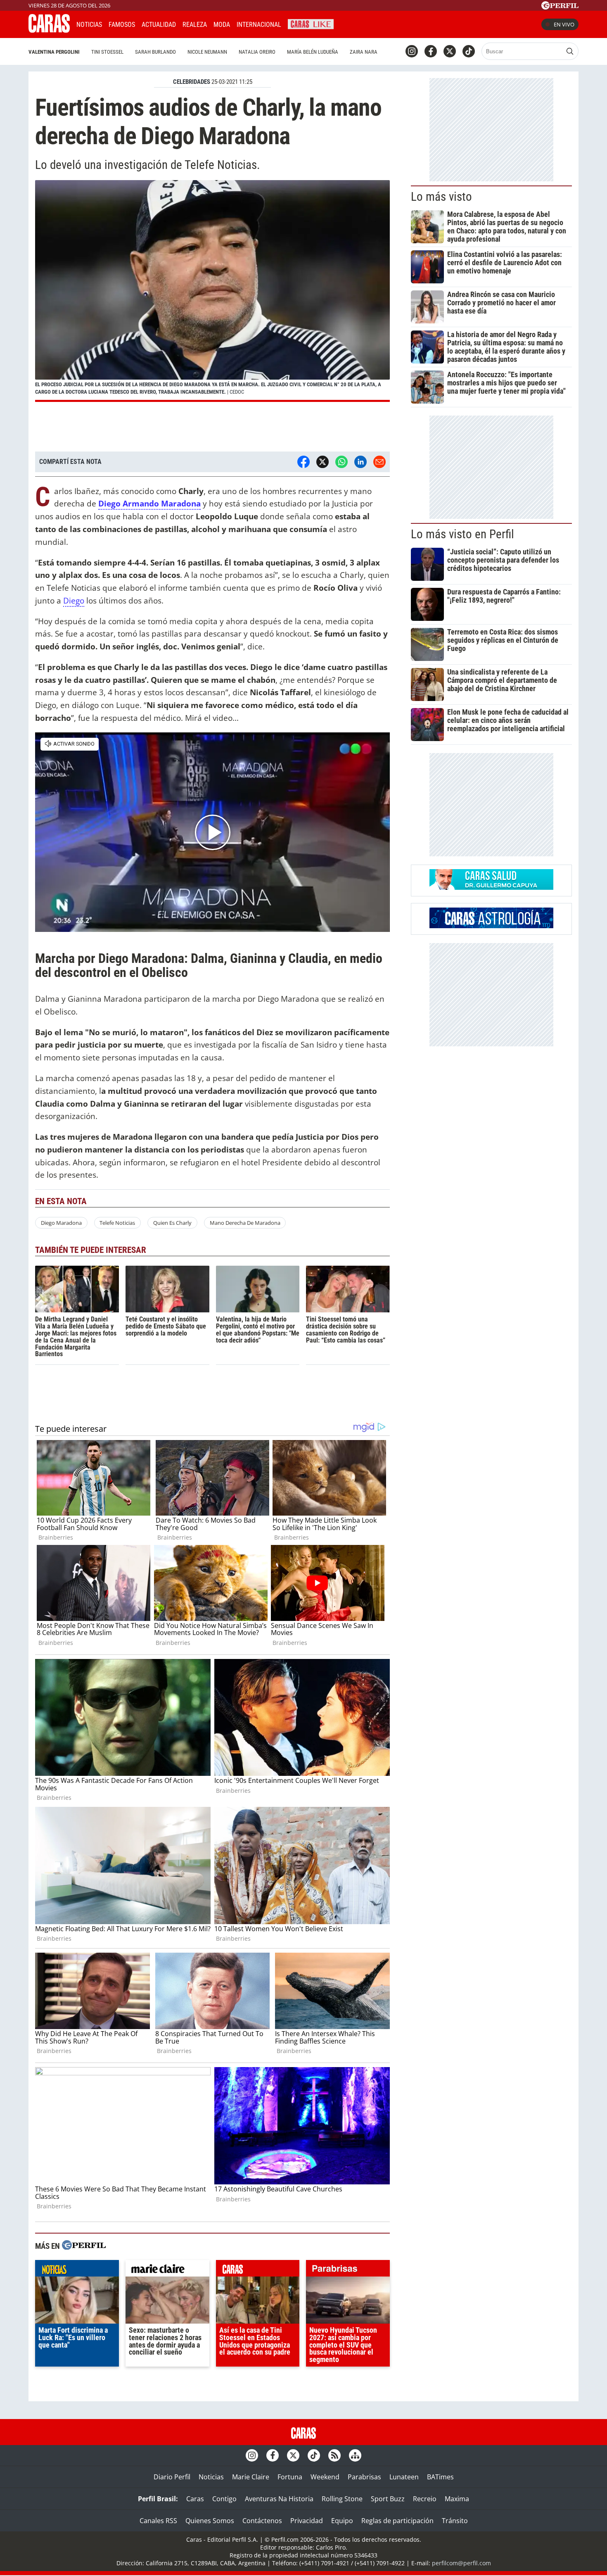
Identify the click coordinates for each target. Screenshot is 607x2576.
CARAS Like (311, 23)
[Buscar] (570, 51)
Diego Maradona (61, 1223)
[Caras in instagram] (412, 51)
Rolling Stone (342, 2499)
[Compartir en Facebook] (303, 462)
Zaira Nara (364, 52)
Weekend (325, 2477)
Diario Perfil (172, 2477)
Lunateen (404, 2477)
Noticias (89, 25)
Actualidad (159, 25)
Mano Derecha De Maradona (245, 1223)
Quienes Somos (210, 2521)
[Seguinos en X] (450, 51)
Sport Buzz (388, 2499)
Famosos (122, 25)
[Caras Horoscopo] (491, 926)
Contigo (224, 2499)
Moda (222, 25)
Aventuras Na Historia (279, 2499)
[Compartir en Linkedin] (360, 462)
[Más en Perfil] (84, 2246)
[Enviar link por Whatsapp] (341, 462)
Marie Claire (251, 2477)
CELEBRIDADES (192, 82)
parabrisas (348, 2270)
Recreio (425, 2499)
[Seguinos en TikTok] (469, 51)
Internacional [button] (259, 25)
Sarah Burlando (155, 52)
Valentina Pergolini (54, 52)
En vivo (564, 24)
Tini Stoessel (107, 52)
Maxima (457, 2499)
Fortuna (290, 2477)
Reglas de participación (397, 2521)
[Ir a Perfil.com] (560, 7)
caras (258, 2270)
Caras (195, 2499)
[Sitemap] (355, 2455)
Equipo (342, 2521)
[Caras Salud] (491, 887)
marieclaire (167, 2270)
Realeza (195, 25)
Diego (74, 600)
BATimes (440, 2477)
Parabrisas (364, 2477)
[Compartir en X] (322, 462)
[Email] (379, 462)
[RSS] (334, 2455)
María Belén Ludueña (313, 52)
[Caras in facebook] (431, 51)
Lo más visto (441, 197)
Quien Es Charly (172, 1223)
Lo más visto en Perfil (462, 534)
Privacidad (307, 2521)
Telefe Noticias (117, 1223)
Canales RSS (158, 2521)
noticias (77, 2270)
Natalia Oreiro (257, 52)
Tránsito (455, 2521)
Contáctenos (262, 2521)
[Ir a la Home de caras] (49, 30)
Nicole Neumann (207, 52)
